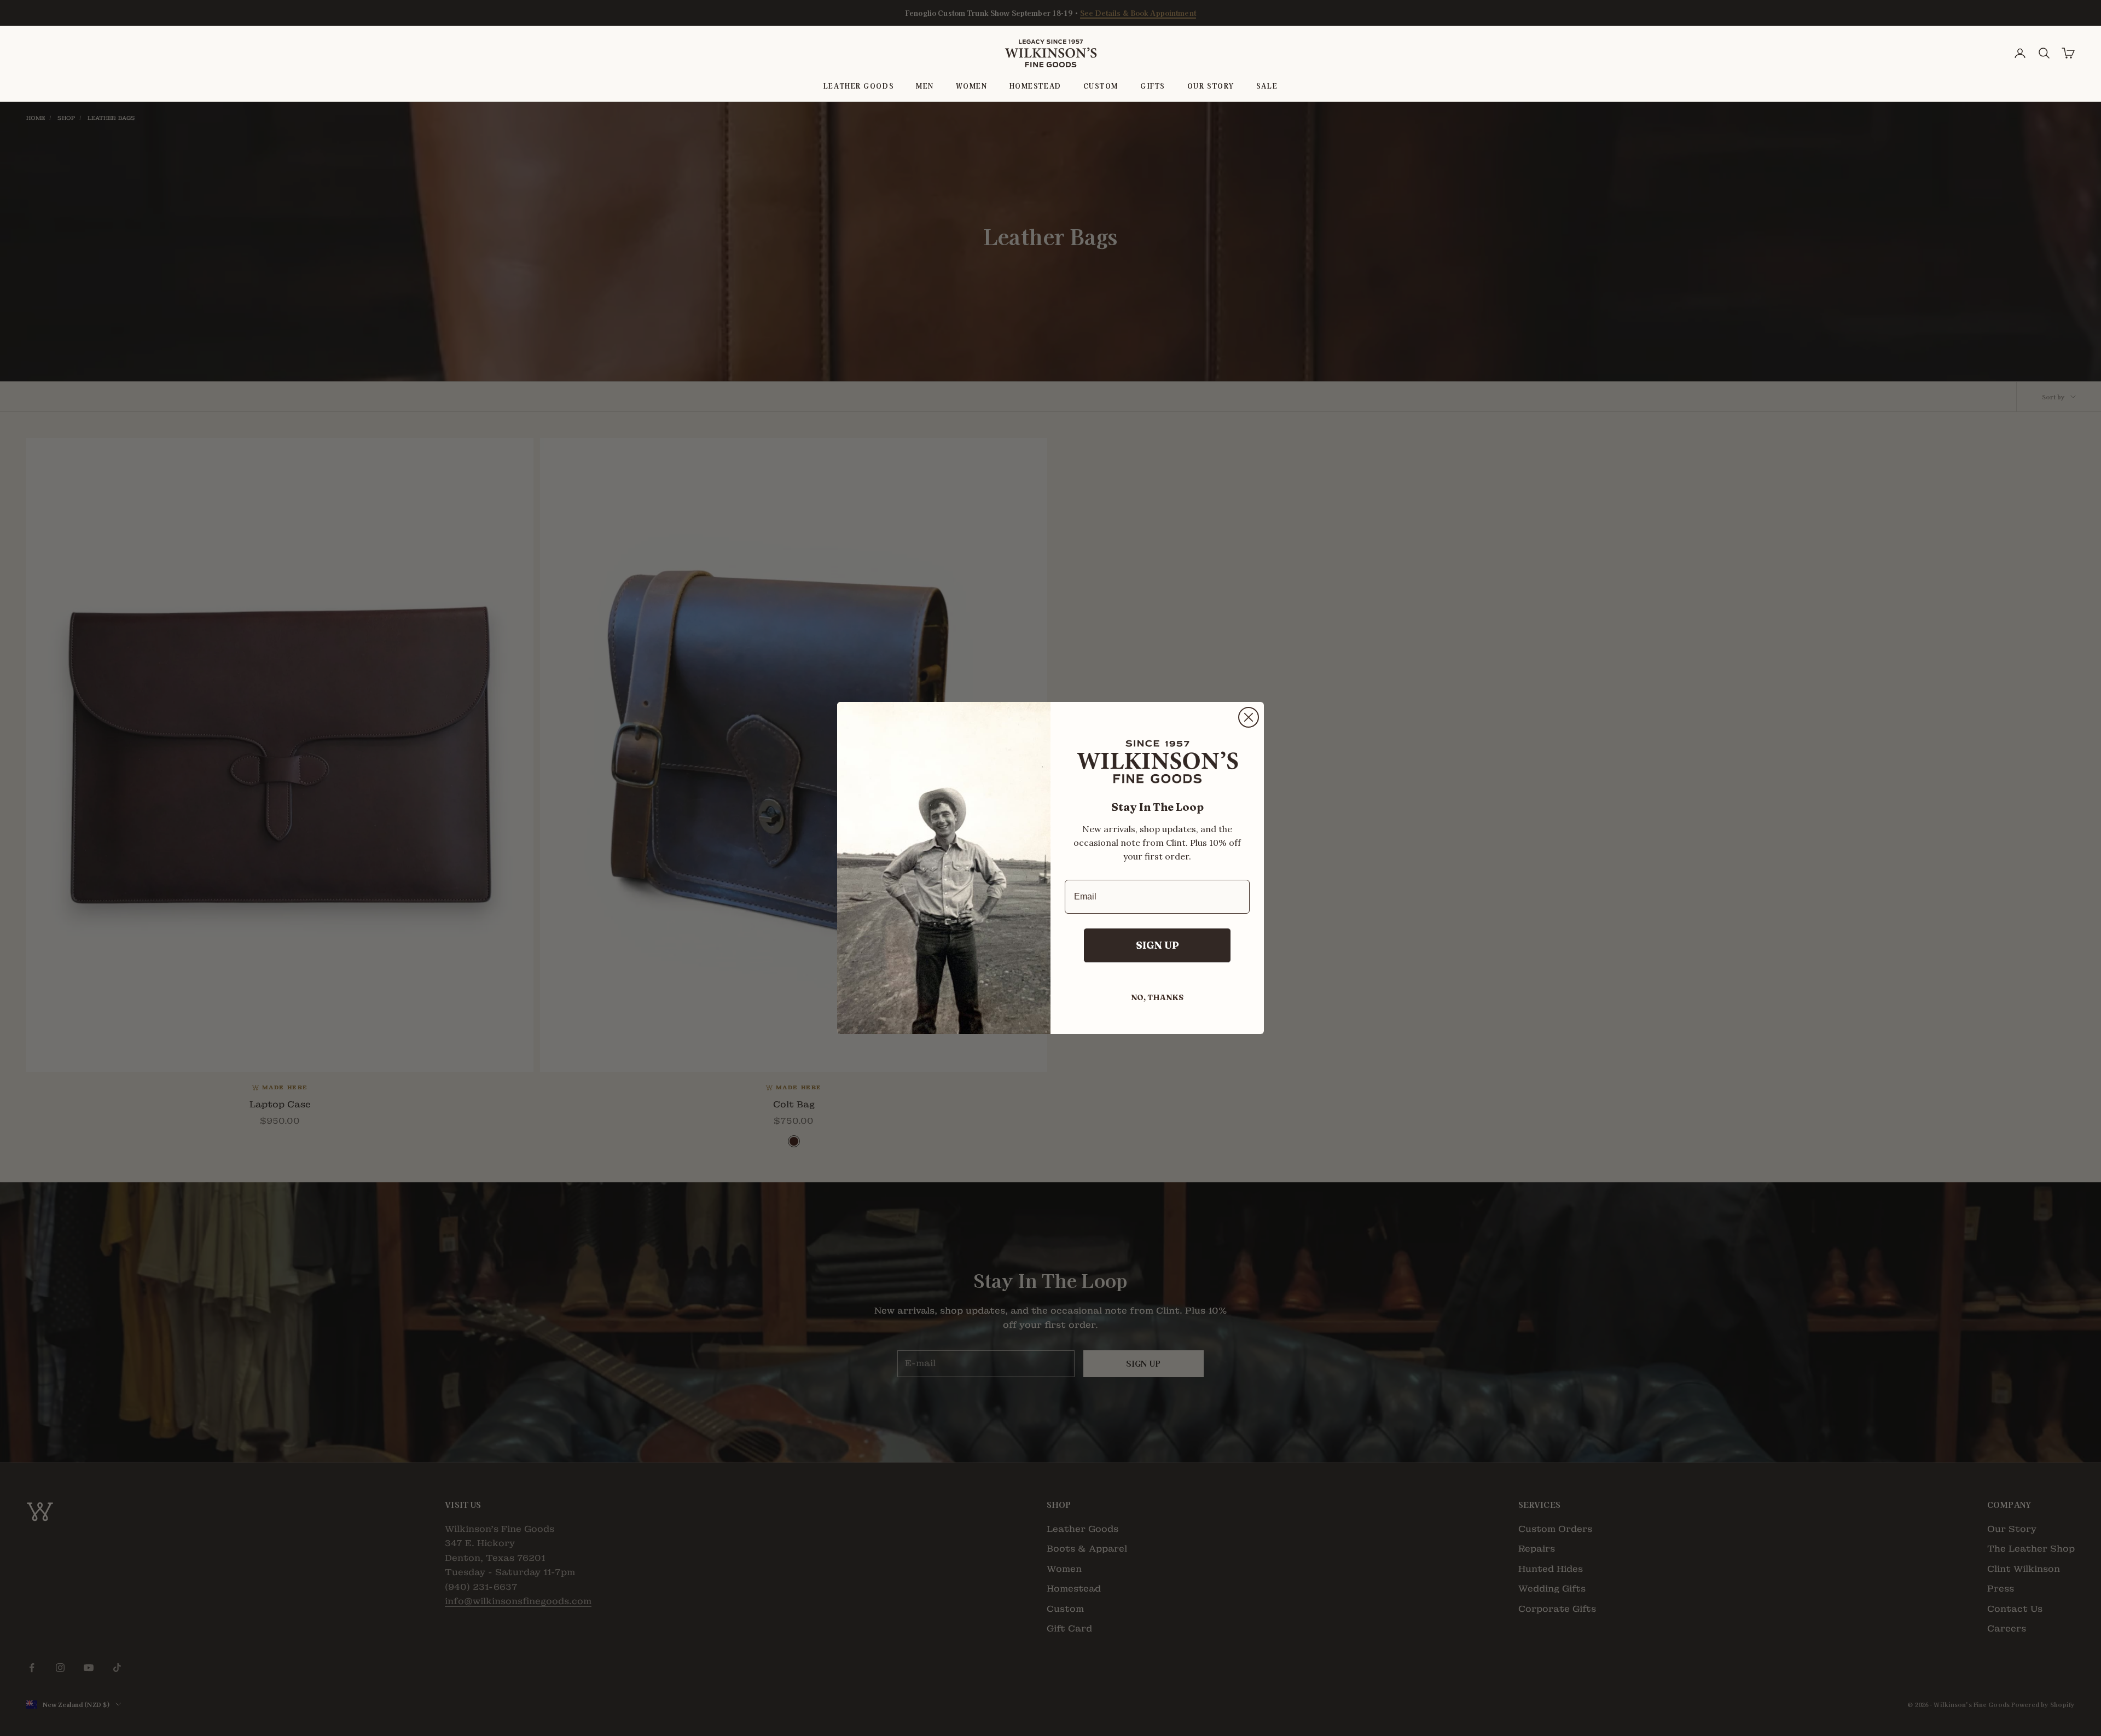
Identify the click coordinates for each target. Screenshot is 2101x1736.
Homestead (1035, 86)
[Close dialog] (1249, 717)
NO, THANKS (1157, 997)
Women (972, 86)
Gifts (1153, 86)
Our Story (1211, 86)
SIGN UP (1157, 945)
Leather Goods (859, 86)
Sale (1267, 86)
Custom (1101, 86)
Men (925, 86)
